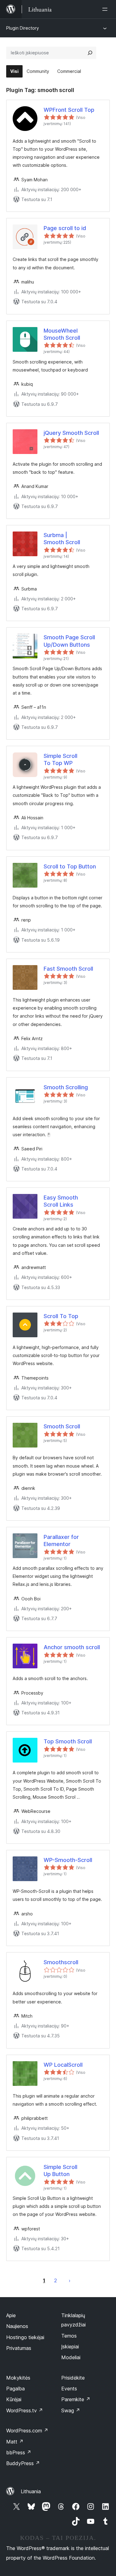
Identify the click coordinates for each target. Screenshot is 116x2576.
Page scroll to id (65, 228)
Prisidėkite (73, 2378)
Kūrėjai (14, 2399)
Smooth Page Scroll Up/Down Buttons (69, 641)
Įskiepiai (70, 2347)
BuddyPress (23, 2463)
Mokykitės (18, 2378)
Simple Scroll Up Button (60, 2170)
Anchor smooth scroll (72, 1647)
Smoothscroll (61, 1962)
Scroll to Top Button (70, 866)
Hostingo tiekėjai (25, 2337)
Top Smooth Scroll (68, 1741)
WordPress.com (27, 2431)
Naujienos (17, 2326)
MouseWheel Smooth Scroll (62, 334)
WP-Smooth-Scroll (68, 1860)
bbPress (19, 2452)
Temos (69, 2336)
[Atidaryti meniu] (106, 9)
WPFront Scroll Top (69, 110)
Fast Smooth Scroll (68, 969)
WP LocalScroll (63, 2065)
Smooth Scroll (62, 1426)
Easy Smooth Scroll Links (61, 1201)
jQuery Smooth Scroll (71, 433)
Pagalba (15, 2389)
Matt (15, 2442)
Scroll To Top (61, 1316)
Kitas (70, 2280)
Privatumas (19, 2348)
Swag (71, 2410)
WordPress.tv (25, 2410)
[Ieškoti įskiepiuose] (90, 53)
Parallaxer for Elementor (61, 1540)
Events (69, 2389)
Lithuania (31, 2491)
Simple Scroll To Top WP (60, 759)
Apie (11, 2315)
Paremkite (76, 2399)
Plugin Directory (23, 28)
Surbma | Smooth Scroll (62, 539)
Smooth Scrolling (66, 1087)
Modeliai (71, 2357)
